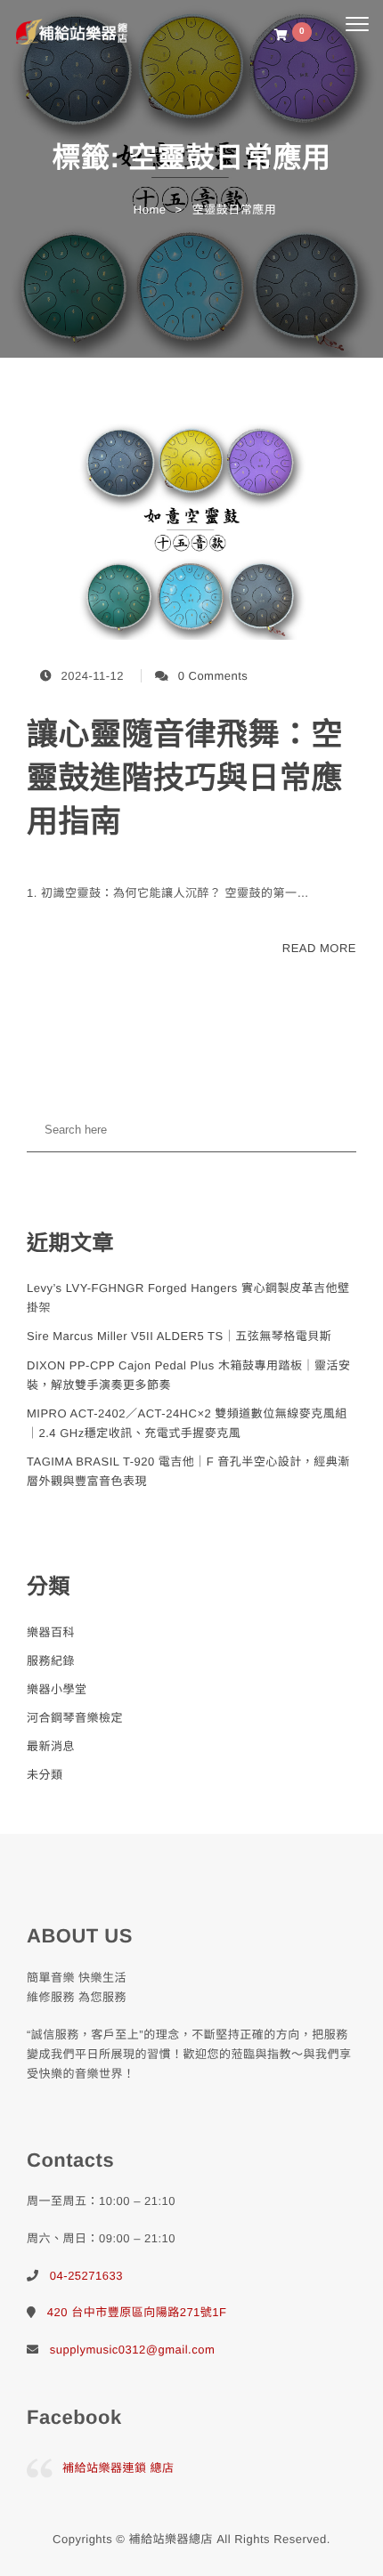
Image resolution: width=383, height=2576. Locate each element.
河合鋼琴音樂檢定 (75, 1718)
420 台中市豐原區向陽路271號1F (137, 2312)
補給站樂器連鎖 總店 (118, 2468)
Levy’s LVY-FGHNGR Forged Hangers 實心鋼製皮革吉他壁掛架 (188, 1298)
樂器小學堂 (57, 1689)
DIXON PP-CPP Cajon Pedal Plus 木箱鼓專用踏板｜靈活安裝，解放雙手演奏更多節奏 (188, 1375)
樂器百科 (51, 1632)
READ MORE (319, 948)
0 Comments (213, 676)
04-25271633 (86, 2276)
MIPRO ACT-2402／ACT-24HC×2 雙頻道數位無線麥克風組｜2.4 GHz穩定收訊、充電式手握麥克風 (187, 1423)
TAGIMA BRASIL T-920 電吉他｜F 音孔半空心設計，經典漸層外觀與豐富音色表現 (188, 1471)
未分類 (45, 1775)
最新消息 (51, 1746)
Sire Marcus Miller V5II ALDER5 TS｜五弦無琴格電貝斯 (179, 1336)
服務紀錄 (51, 1661)
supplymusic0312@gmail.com (132, 2350)
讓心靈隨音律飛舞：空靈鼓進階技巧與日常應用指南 (185, 778)
